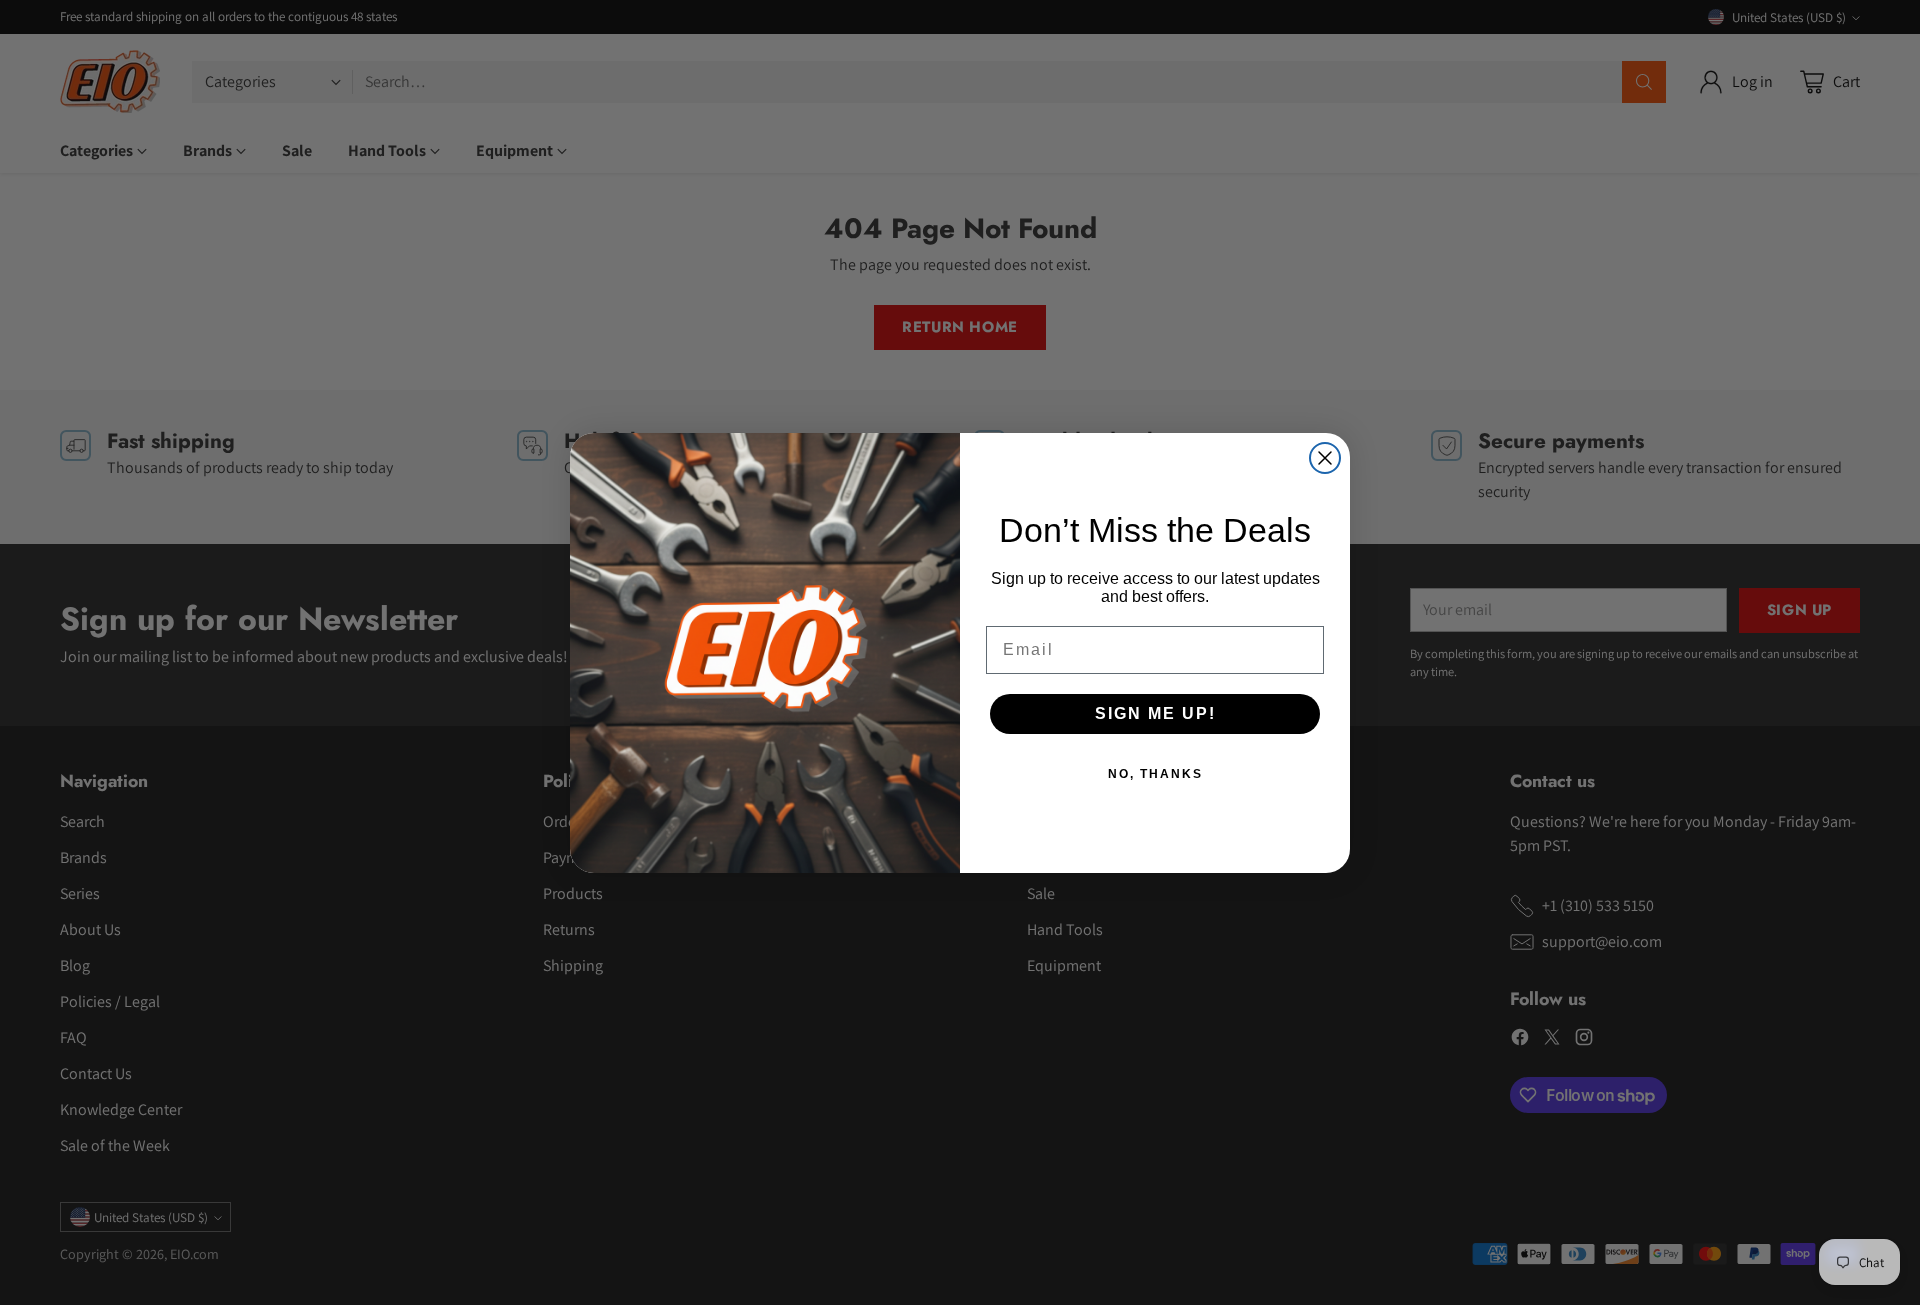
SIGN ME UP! (1155, 713)
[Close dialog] (1325, 458)
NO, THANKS (1155, 774)
